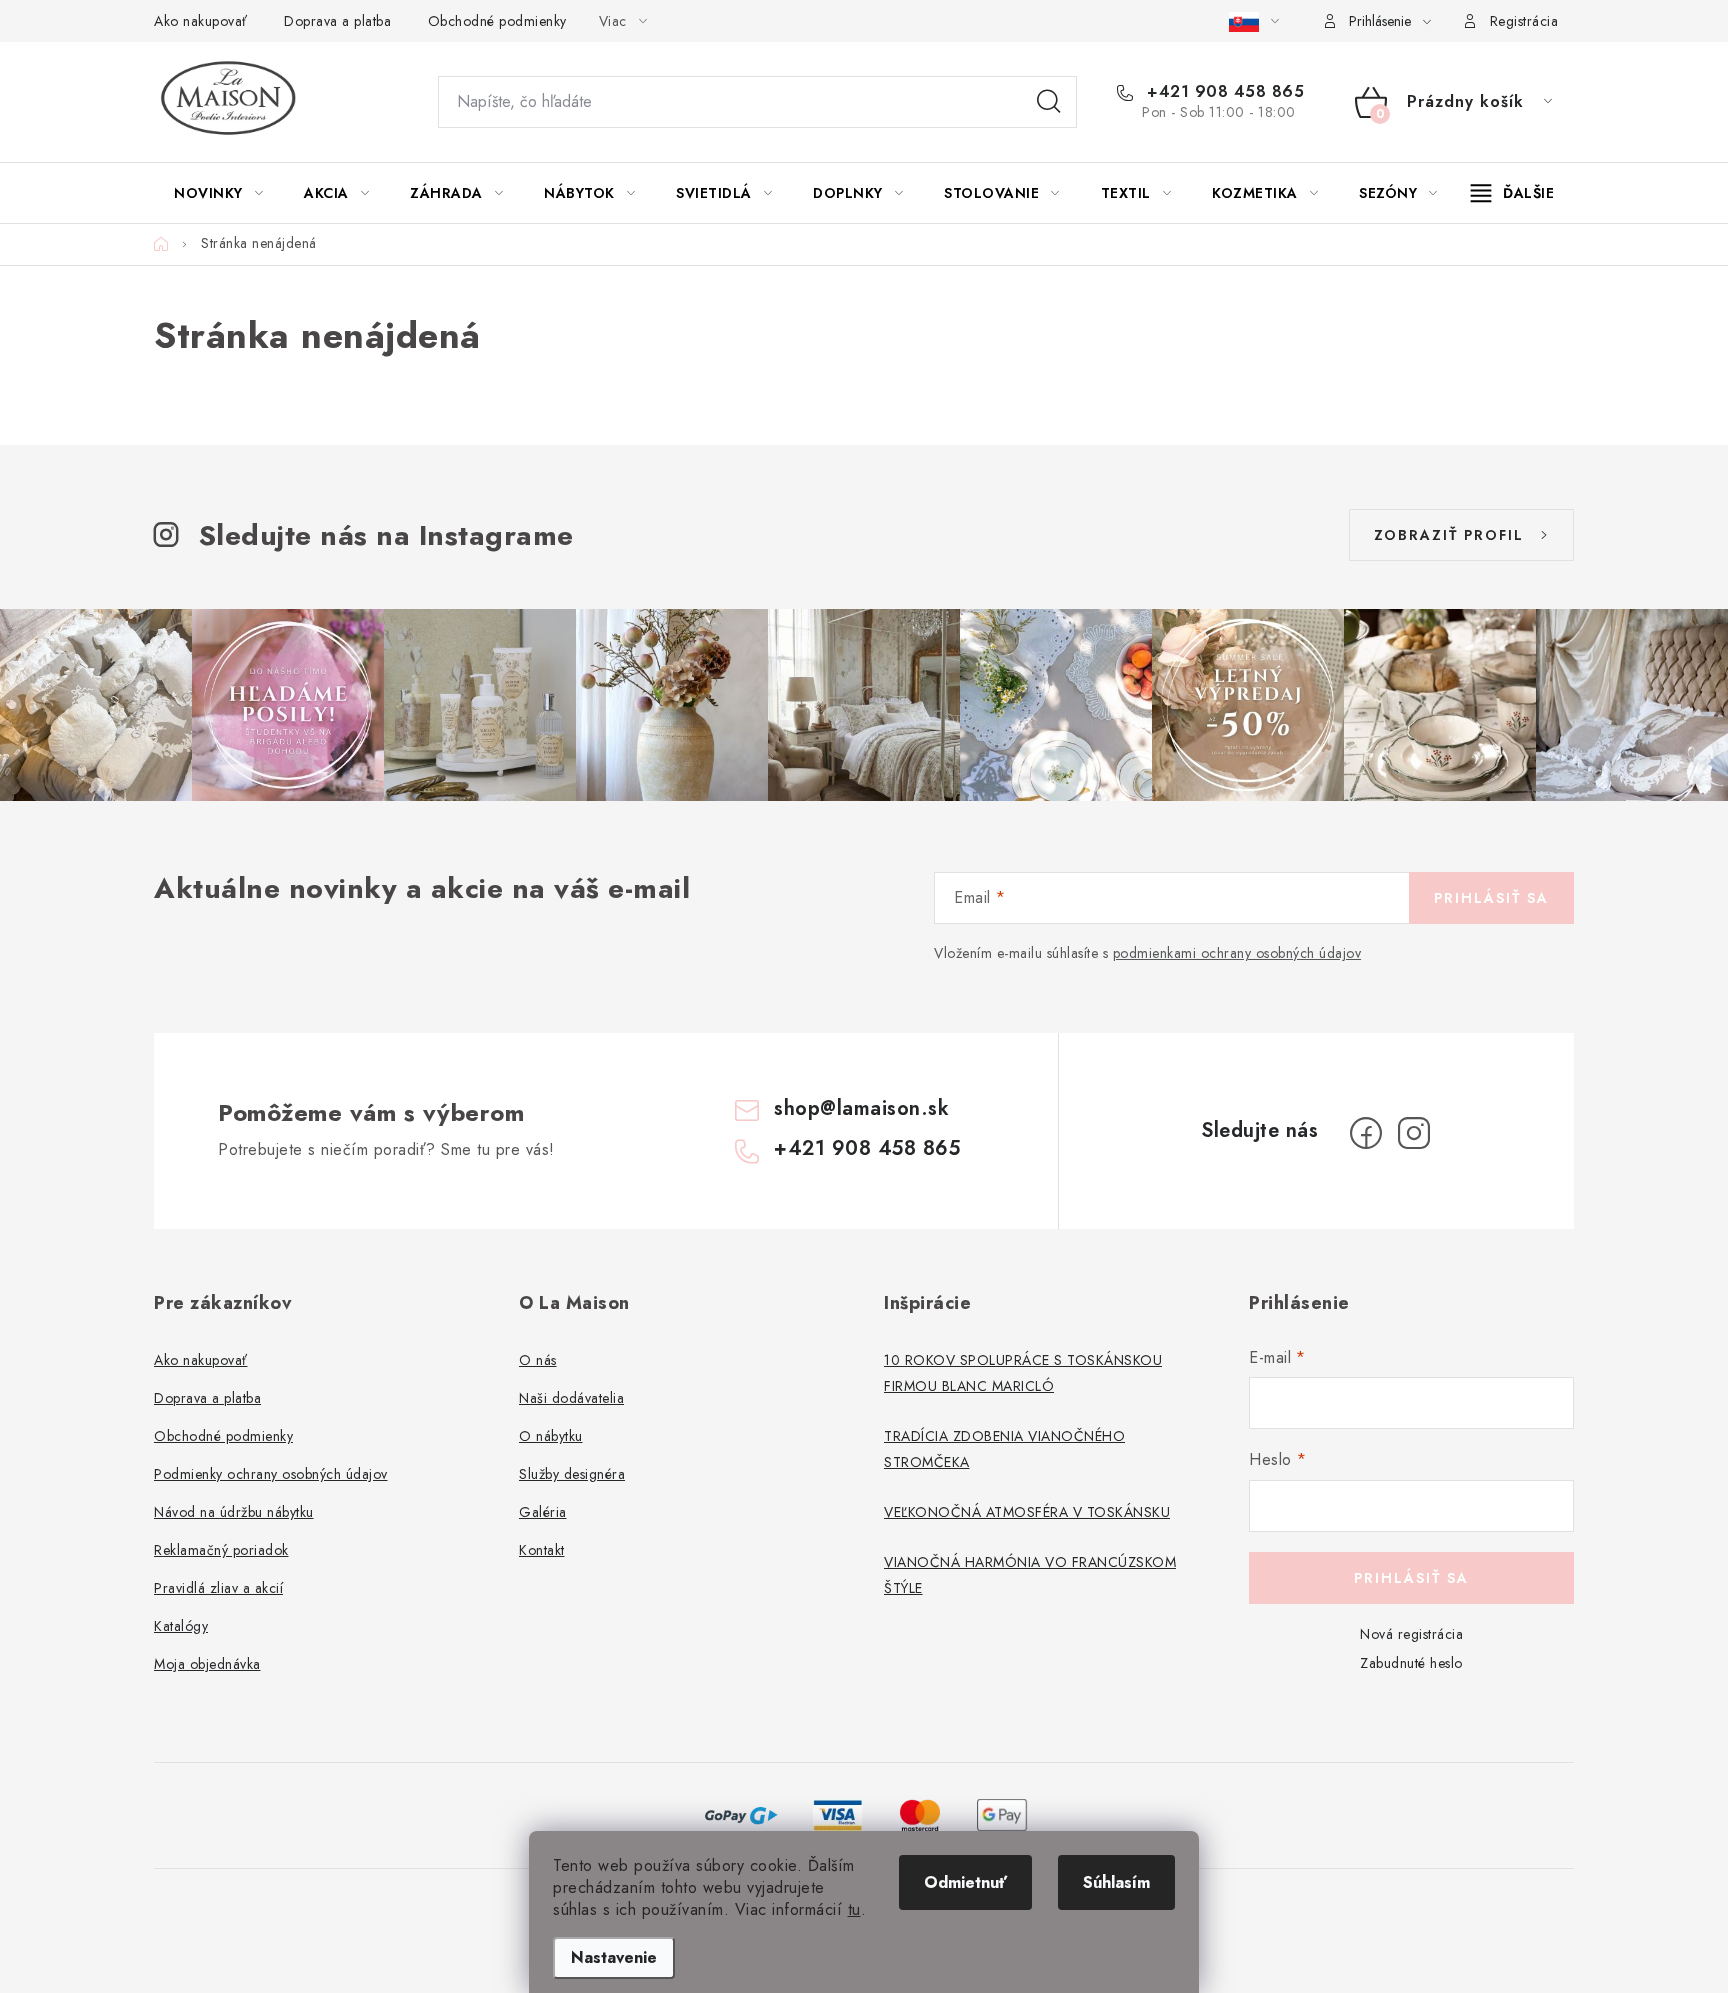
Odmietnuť (965, 1882)
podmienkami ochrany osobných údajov (1237, 953)
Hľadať (1049, 102)
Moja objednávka (207, 1664)
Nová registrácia (1411, 1634)
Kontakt (542, 1550)
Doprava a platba (337, 21)
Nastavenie (614, 1957)
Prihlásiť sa (1491, 898)
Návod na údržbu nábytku (234, 1512)
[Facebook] (1366, 1133)
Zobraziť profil (1449, 535)
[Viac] (1513, 193)
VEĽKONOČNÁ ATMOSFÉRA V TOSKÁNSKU (1027, 1512)
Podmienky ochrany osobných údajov (271, 1474)
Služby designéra (572, 1474)
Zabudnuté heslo (1411, 1663)
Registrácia (1524, 21)
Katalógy (181, 1626)
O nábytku (551, 1436)
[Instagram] (1414, 1133)
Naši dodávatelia (571, 1398)
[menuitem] (218, 193)
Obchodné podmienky (497, 21)
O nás (538, 1360)
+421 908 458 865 (1223, 92)
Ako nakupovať (201, 21)
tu (854, 1909)
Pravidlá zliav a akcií (218, 1588)
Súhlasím (1116, 1882)
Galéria (543, 1512)
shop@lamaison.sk (861, 1108)
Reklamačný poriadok (221, 1550)
